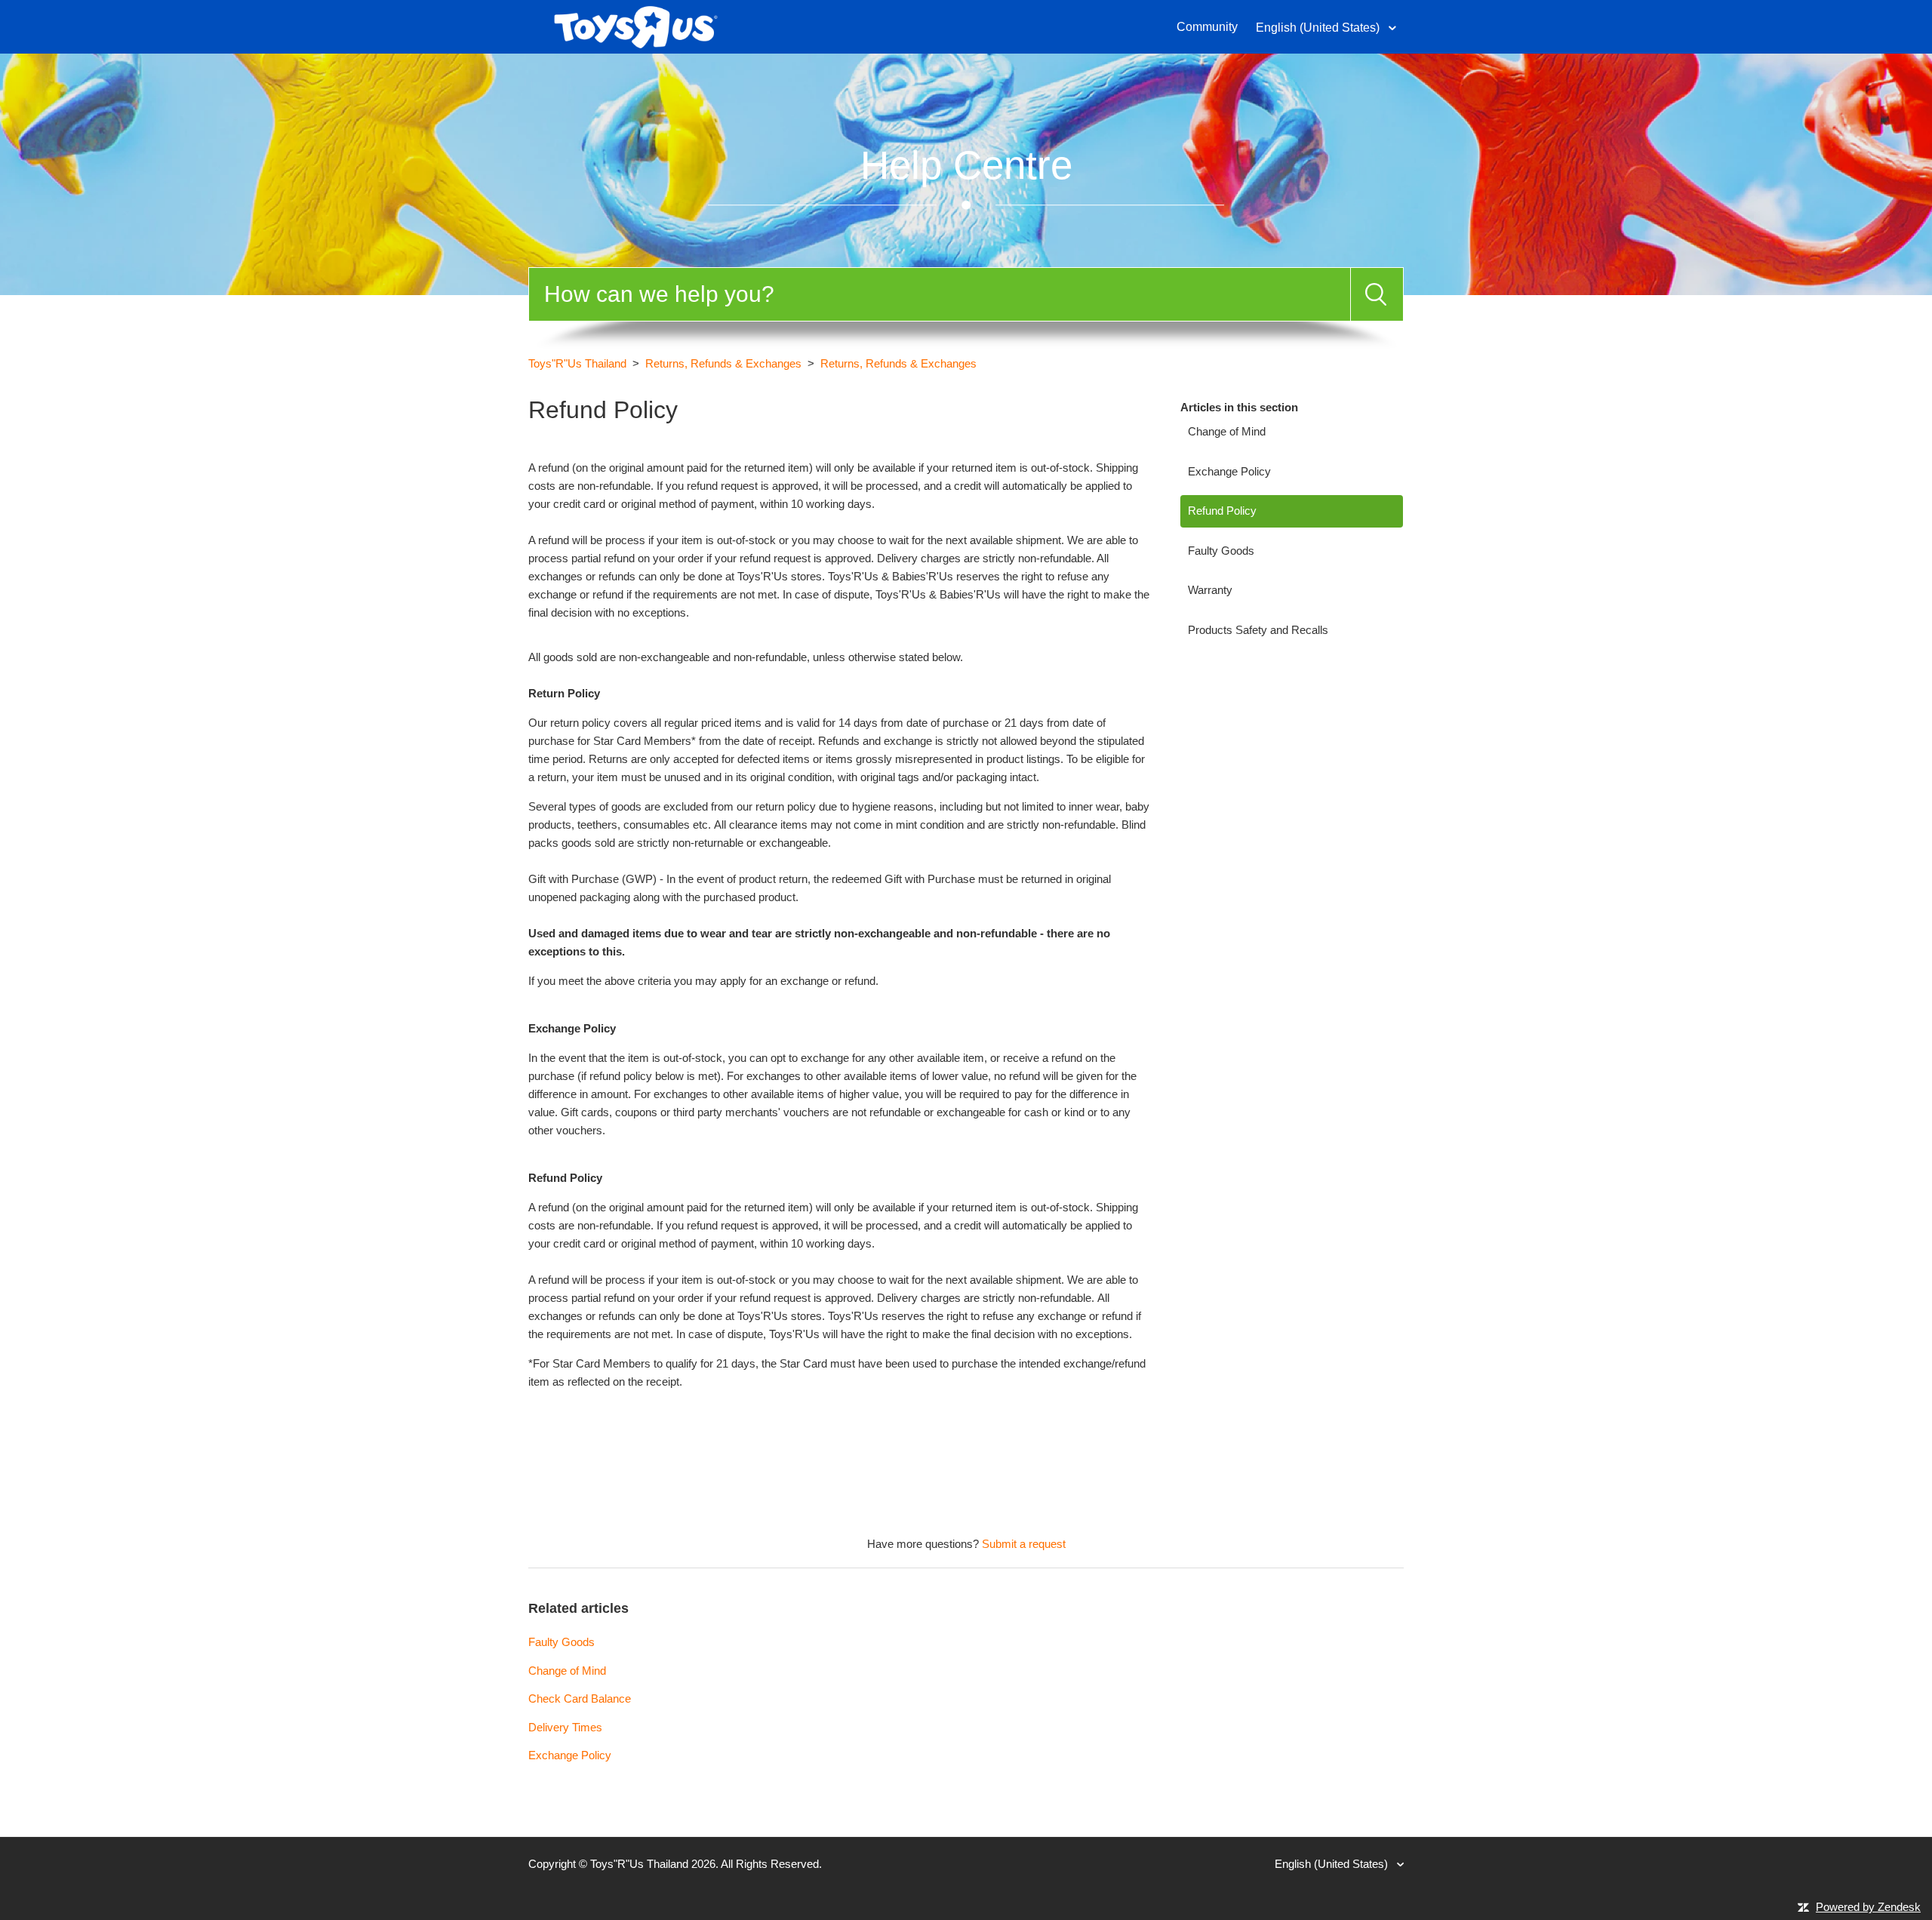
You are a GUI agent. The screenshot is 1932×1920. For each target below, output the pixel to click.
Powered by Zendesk (1868, 1907)
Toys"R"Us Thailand (577, 363)
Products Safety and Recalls (1258, 630)
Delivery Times (565, 1727)
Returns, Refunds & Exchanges (723, 363)
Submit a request (1024, 1544)
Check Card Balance (580, 1698)
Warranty (1210, 590)
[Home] (636, 25)
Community (1207, 27)
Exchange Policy (1229, 471)
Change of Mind (1227, 431)
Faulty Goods (1221, 551)
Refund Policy (1222, 511)
